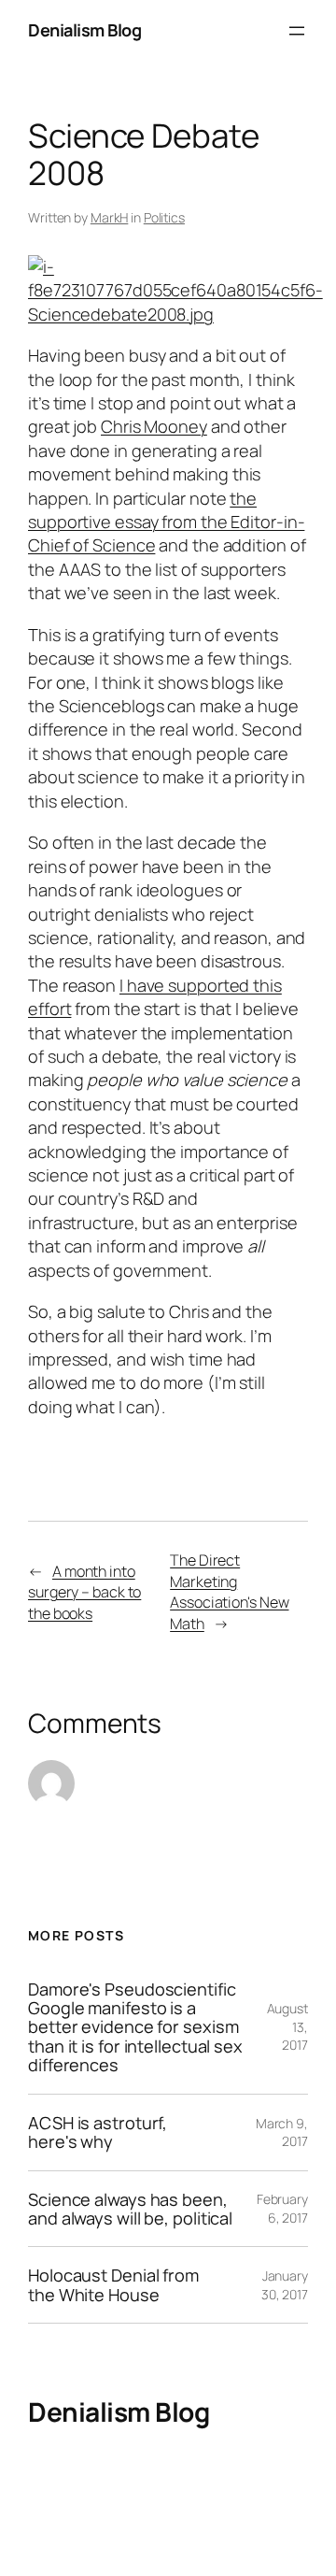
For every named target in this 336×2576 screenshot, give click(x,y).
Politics (164, 217)
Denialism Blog (84, 30)
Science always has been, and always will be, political (130, 2209)
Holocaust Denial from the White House (113, 2285)
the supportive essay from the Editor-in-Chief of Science (166, 522)
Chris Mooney (154, 426)
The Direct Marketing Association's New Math (229, 1592)
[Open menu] (297, 31)
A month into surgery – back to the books (84, 1592)
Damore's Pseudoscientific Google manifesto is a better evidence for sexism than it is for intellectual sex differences (135, 2027)
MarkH (110, 217)
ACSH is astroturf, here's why (98, 2132)
